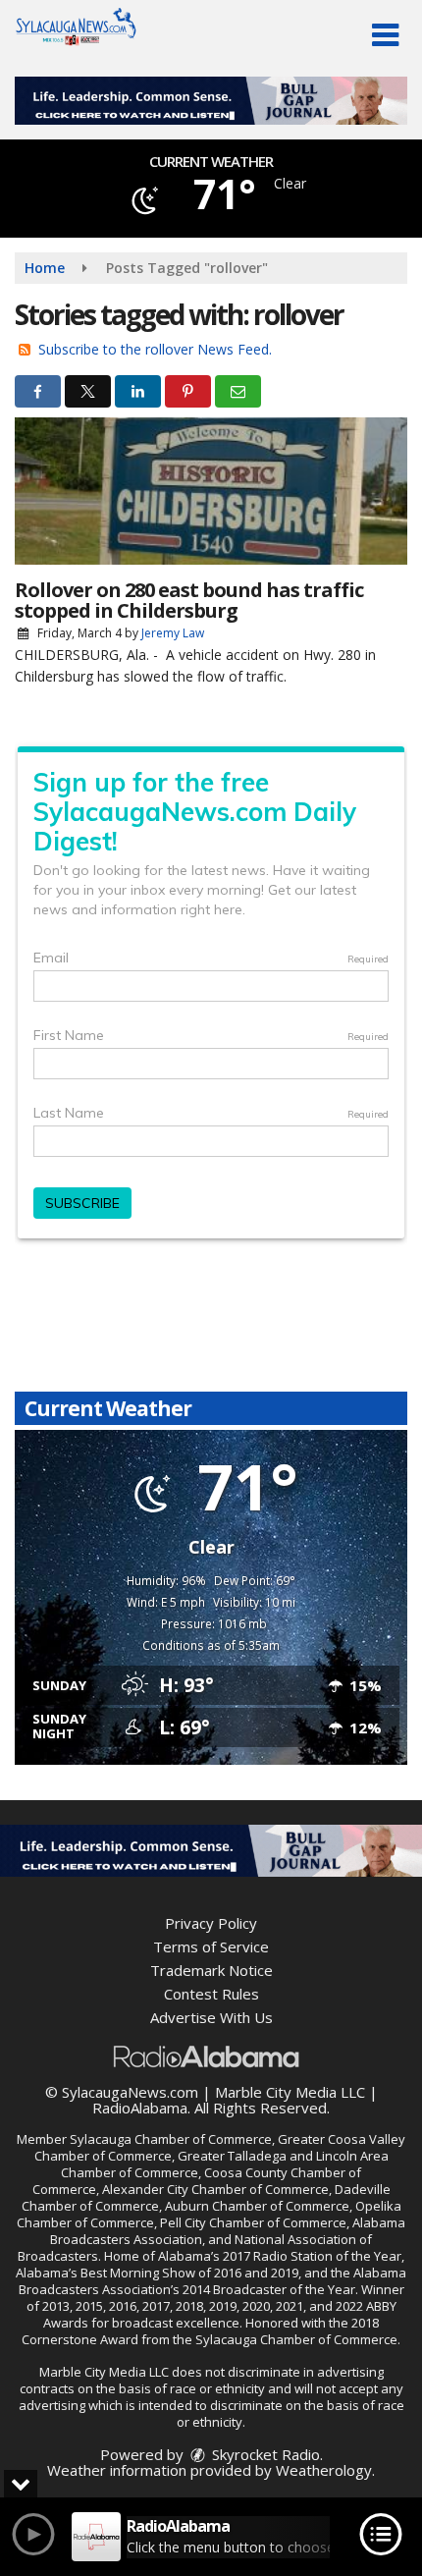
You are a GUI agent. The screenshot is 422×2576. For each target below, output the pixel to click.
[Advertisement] (211, 101)
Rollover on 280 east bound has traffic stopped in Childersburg (189, 600)
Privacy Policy (211, 1923)
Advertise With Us (211, 2017)
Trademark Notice (211, 1970)
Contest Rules (211, 1994)
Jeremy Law (173, 633)
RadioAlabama (140, 2108)
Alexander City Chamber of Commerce (215, 2189)
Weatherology (324, 2470)
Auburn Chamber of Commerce (257, 2206)
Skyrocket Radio (264, 2454)
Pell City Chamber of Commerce (253, 2222)
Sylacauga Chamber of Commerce (171, 2139)
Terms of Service (211, 1946)
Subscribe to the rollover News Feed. (155, 349)
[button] (385, 35)
